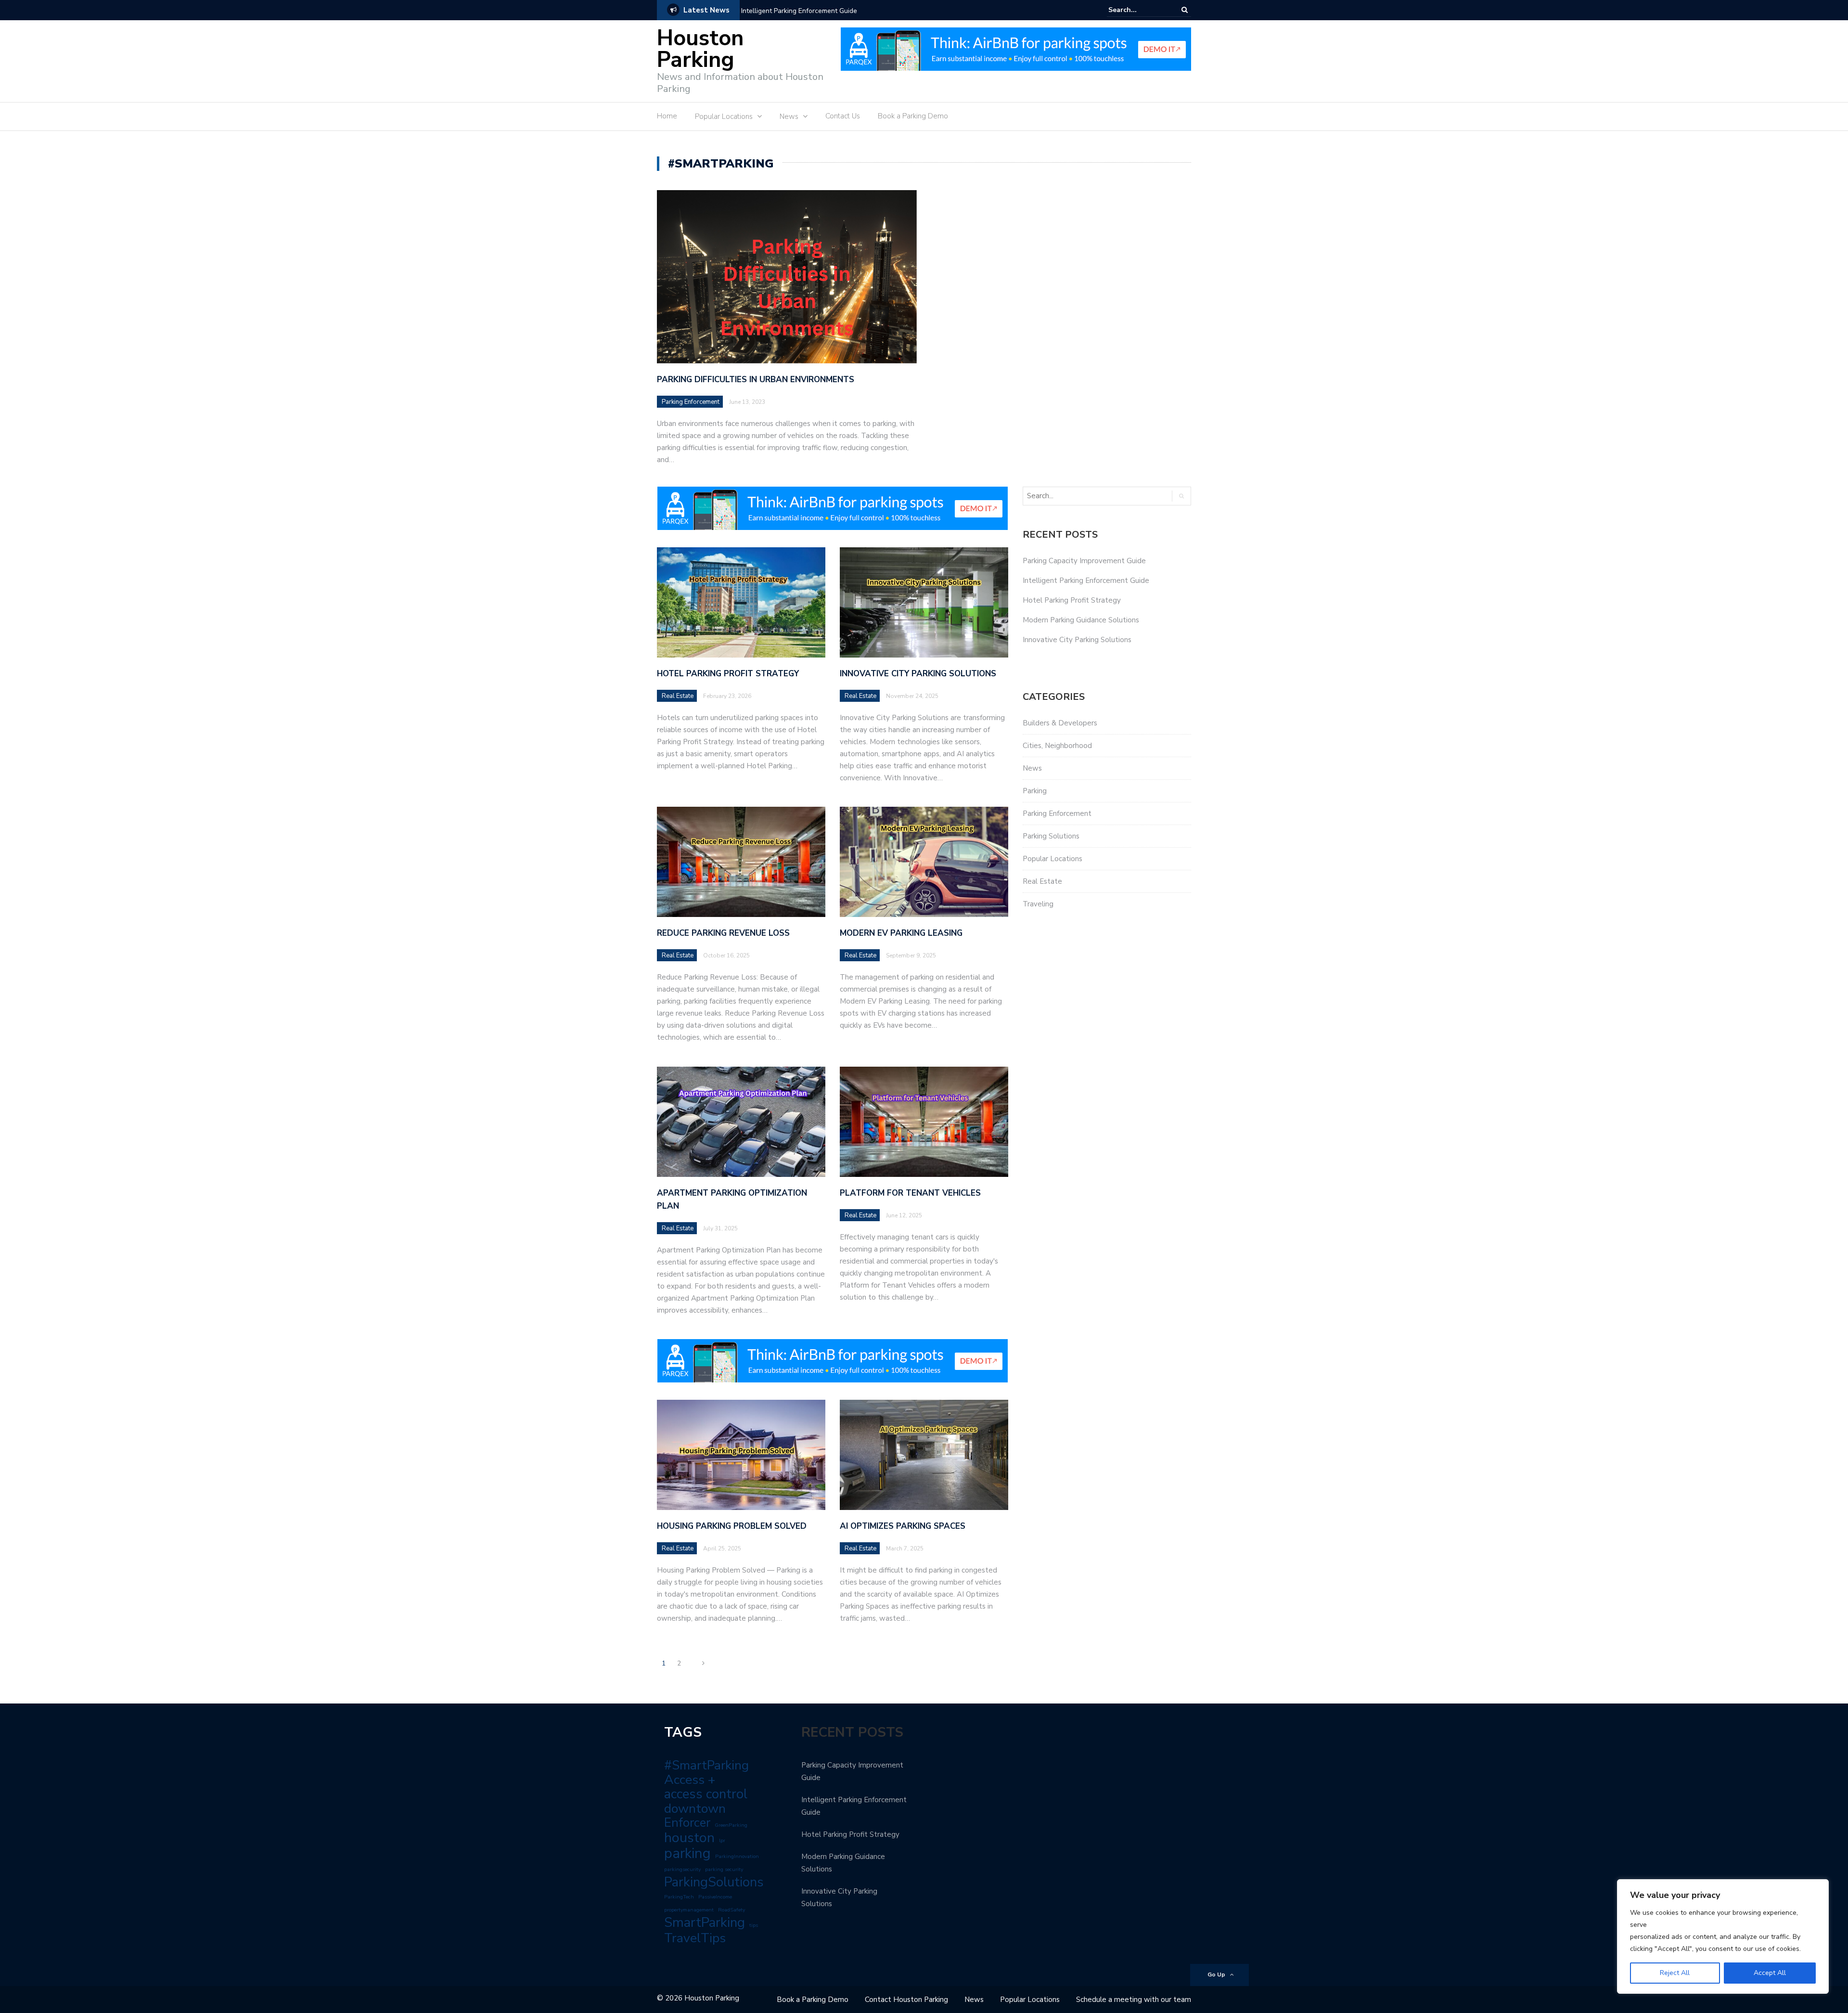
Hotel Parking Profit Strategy (728, 674)
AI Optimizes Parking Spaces (903, 1526)
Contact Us (843, 116)
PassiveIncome (715, 1897)
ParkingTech (679, 1897)
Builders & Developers (1060, 723)
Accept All (1770, 1973)
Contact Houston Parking (906, 2000)
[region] (1723, 1936)
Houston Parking (700, 49)
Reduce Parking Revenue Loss (723, 933)
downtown (695, 1808)
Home (667, 116)
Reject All (1675, 1973)
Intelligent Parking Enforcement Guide (799, 11)
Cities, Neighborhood (1057, 746)
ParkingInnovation (737, 1856)
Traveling (1038, 904)
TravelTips (695, 1938)
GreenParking (731, 1825)
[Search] (1185, 10)
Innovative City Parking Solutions (918, 674)
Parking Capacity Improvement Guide (1084, 561)
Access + (690, 1780)
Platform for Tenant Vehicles (910, 1193)
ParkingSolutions (714, 1882)
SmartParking (705, 1923)
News (789, 116)
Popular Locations (724, 116)
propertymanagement (689, 1910)
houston (689, 1838)
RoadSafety (731, 1910)
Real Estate (678, 696)
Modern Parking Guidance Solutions (1081, 620)
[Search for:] (1138, 10)
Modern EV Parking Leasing (901, 933)
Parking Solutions (1051, 836)
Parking (1035, 791)
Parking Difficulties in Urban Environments (756, 380)
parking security (724, 1869)
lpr (722, 1840)
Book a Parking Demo (913, 116)
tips (754, 1925)
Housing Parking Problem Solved (732, 1526)
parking (687, 1853)
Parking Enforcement (691, 402)
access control (706, 1794)
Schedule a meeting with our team (1134, 2000)
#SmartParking (706, 1765)
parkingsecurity (682, 1869)
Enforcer (687, 1823)
